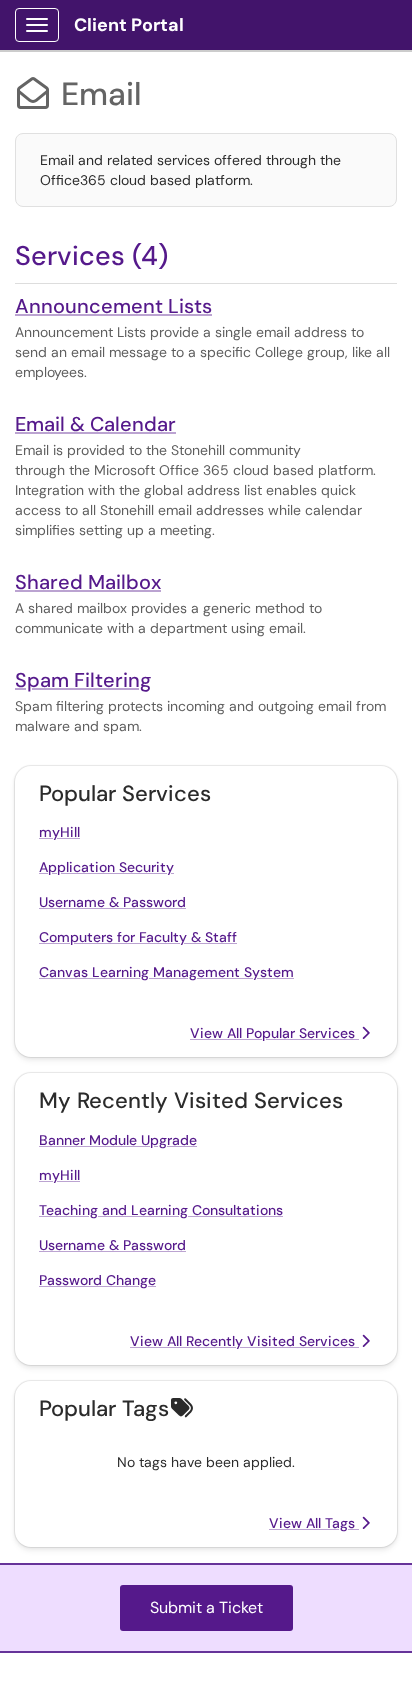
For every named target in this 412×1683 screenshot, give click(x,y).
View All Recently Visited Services (244, 1341)
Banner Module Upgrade (118, 1140)
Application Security (106, 867)
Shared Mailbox (88, 582)
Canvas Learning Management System (166, 972)
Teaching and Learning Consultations (161, 1210)
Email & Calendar (95, 424)
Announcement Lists (113, 306)
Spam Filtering (83, 680)
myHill (59, 832)
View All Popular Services (274, 1033)
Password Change (97, 1280)
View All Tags (314, 1523)
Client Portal (129, 25)
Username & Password (112, 902)
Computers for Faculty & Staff (138, 937)
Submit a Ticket (206, 1607)
